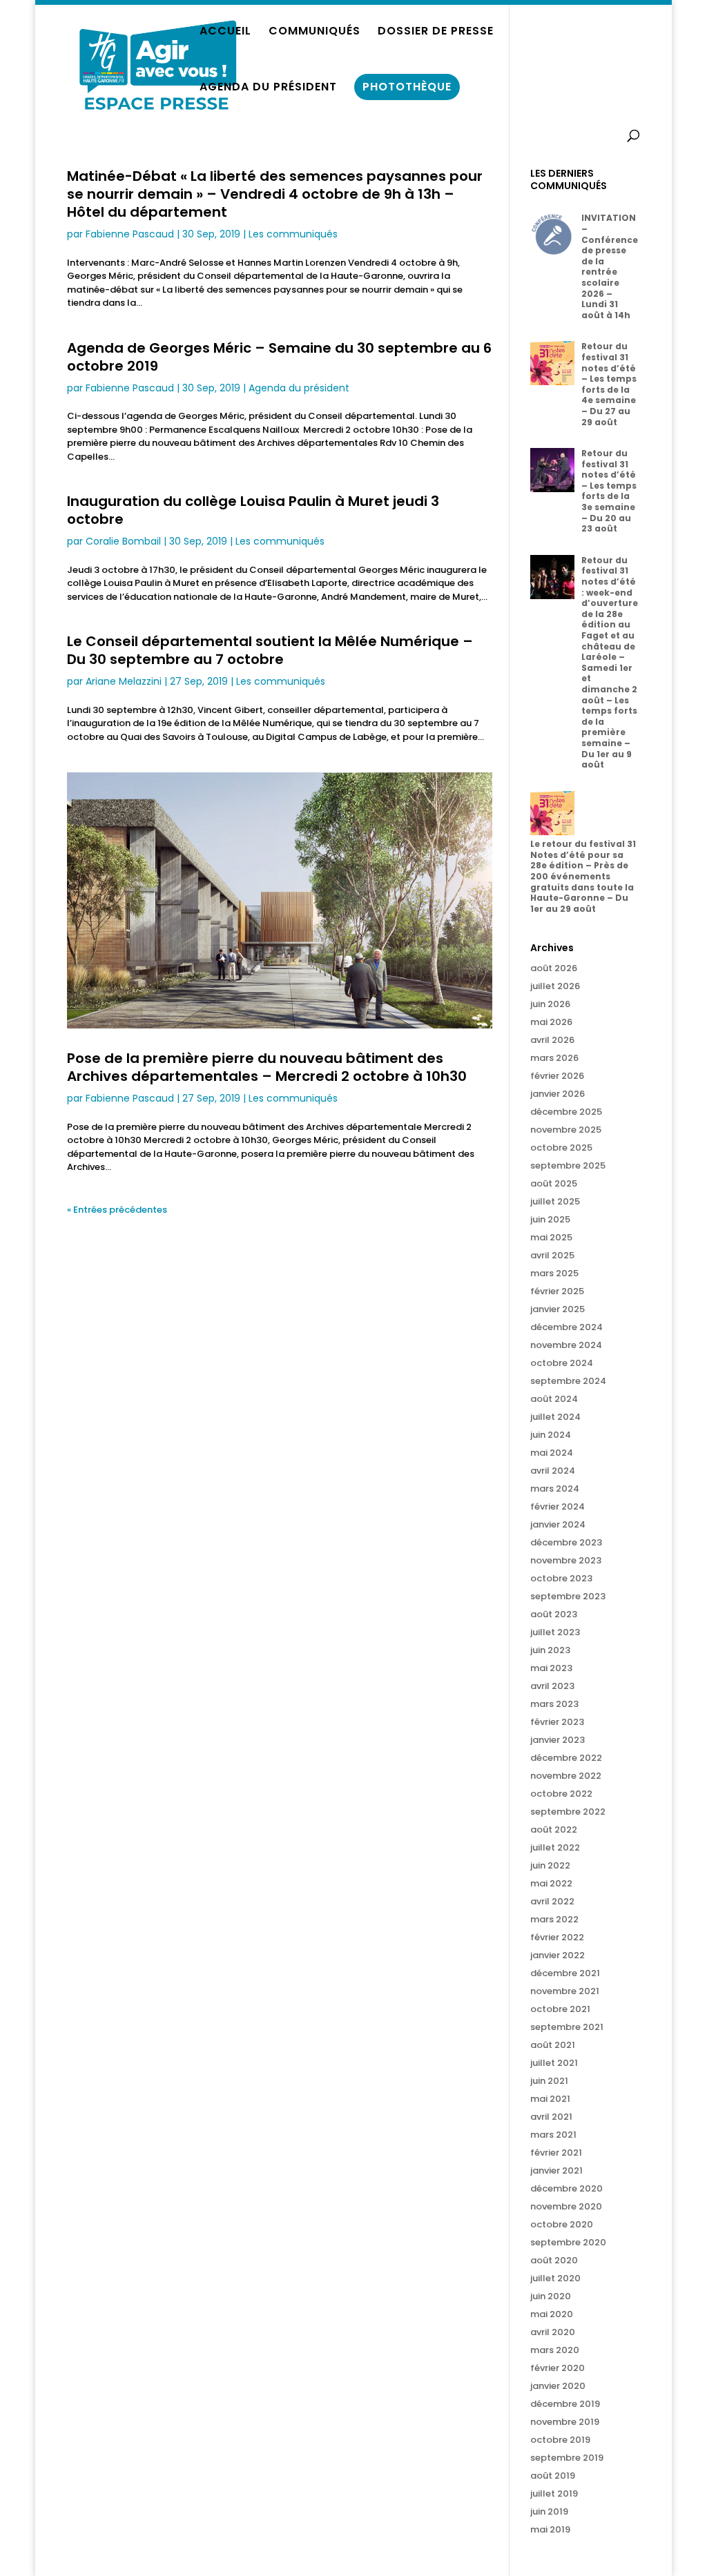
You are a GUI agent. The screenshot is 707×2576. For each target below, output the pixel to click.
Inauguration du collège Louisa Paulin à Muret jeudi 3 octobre (253, 510)
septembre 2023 (568, 1596)
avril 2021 (551, 2117)
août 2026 (554, 968)
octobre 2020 (562, 2224)
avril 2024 (553, 1471)
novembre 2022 (566, 1776)
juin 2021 (549, 2081)
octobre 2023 (561, 1578)
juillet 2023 (555, 1632)
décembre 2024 (566, 1327)
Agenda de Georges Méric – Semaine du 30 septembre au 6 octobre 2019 (279, 357)
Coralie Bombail (123, 541)
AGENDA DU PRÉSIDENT (268, 88)
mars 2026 (554, 1058)
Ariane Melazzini (124, 681)
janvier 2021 (556, 2170)
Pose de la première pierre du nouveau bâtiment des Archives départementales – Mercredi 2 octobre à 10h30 (267, 1067)
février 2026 (557, 1076)
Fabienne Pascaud (130, 234)
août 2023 (554, 1614)
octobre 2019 (560, 2440)
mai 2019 (550, 2529)
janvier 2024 (558, 1524)
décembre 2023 (566, 1542)
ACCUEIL (225, 32)
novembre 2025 (566, 1130)
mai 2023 (551, 1668)
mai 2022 (551, 1883)
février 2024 (558, 1506)
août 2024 (554, 1399)
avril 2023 (552, 1686)
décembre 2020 (566, 2188)
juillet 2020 (555, 2278)
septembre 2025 (568, 1165)
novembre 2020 (566, 2206)
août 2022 (554, 1829)
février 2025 (557, 1291)
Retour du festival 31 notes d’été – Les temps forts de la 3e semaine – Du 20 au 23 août (609, 491)
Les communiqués (293, 234)
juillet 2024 (555, 1417)
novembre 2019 (565, 2422)
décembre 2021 (565, 1973)
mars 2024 (555, 1489)
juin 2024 (551, 1435)
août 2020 (554, 2260)
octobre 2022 (561, 1794)
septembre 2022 (568, 1812)
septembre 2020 (568, 2242)
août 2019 (553, 2476)
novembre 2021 (565, 1991)
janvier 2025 (558, 1309)
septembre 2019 (567, 2458)
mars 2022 (554, 1919)
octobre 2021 (560, 2009)
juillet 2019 (554, 2494)
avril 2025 (552, 1255)
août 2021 (553, 2045)
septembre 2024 (568, 1381)
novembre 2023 (566, 1560)
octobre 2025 (561, 1148)
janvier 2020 (558, 2386)
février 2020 (558, 2368)
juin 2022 (550, 1865)
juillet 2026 (555, 986)
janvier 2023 (558, 1740)
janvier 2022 (558, 1955)
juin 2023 (550, 1650)
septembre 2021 (567, 2027)
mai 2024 (552, 1453)
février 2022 (557, 1937)
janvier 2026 (558, 1094)
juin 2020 (551, 2296)
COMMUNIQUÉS (314, 32)
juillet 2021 (554, 2063)
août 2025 (554, 1183)
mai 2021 (550, 2099)
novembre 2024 (566, 1345)
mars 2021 (553, 2135)
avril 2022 (552, 1901)
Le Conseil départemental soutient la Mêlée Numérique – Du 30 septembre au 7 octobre (270, 650)
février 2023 (557, 1722)
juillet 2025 (555, 1201)
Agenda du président (299, 388)
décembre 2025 (566, 1112)
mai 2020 (552, 2314)
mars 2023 (554, 1704)
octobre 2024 (562, 1363)
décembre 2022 (566, 1758)
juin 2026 (550, 1004)
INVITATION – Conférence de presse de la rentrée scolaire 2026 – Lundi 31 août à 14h (610, 266)
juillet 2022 (555, 1847)
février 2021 (556, 2153)
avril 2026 (552, 1040)
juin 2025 (550, 1219)
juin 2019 (549, 2511)
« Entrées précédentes (117, 1210)
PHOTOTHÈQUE (407, 87)
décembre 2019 (565, 2404)
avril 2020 (553, 2332)
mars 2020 (555, 2350)
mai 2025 (551, 1237)
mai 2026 (551, 1022)
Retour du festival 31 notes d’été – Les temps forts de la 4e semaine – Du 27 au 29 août (609, 384)
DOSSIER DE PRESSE (436, 32)
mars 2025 (554, 1273)
